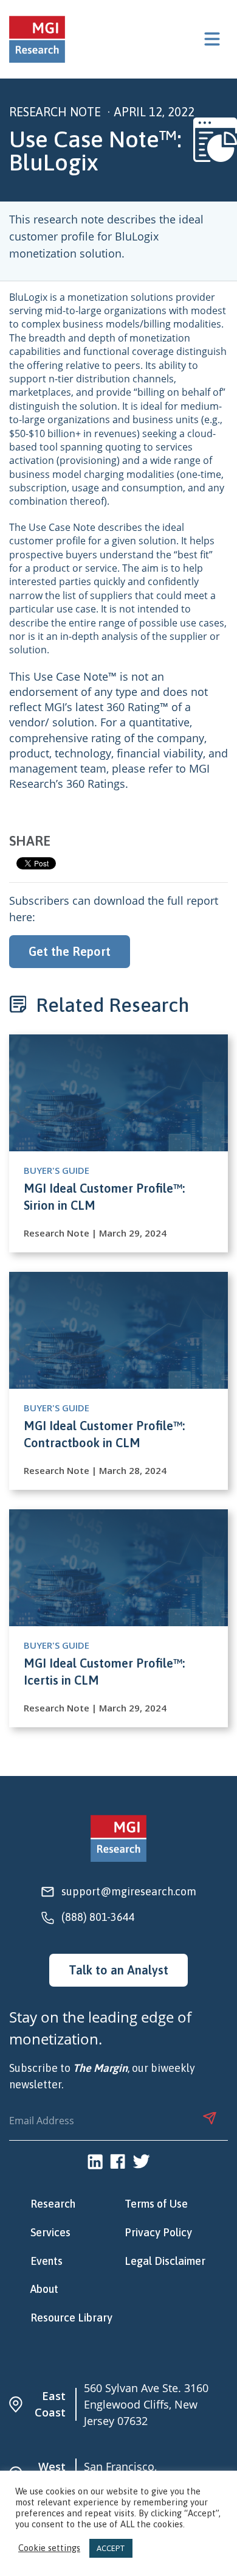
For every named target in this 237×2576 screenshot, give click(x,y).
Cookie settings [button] (49, 2548)
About (44, 2289)
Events (46, 2261)
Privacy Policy (158, 2233)
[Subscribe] (210, 2118)
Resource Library (71, 2318)
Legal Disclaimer (165, 2261)
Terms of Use (156, 2204)
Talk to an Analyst (118, 1970)
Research (53, 2204)
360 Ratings (96, 784)
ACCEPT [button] (111, 2548)
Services (50, 2233)
